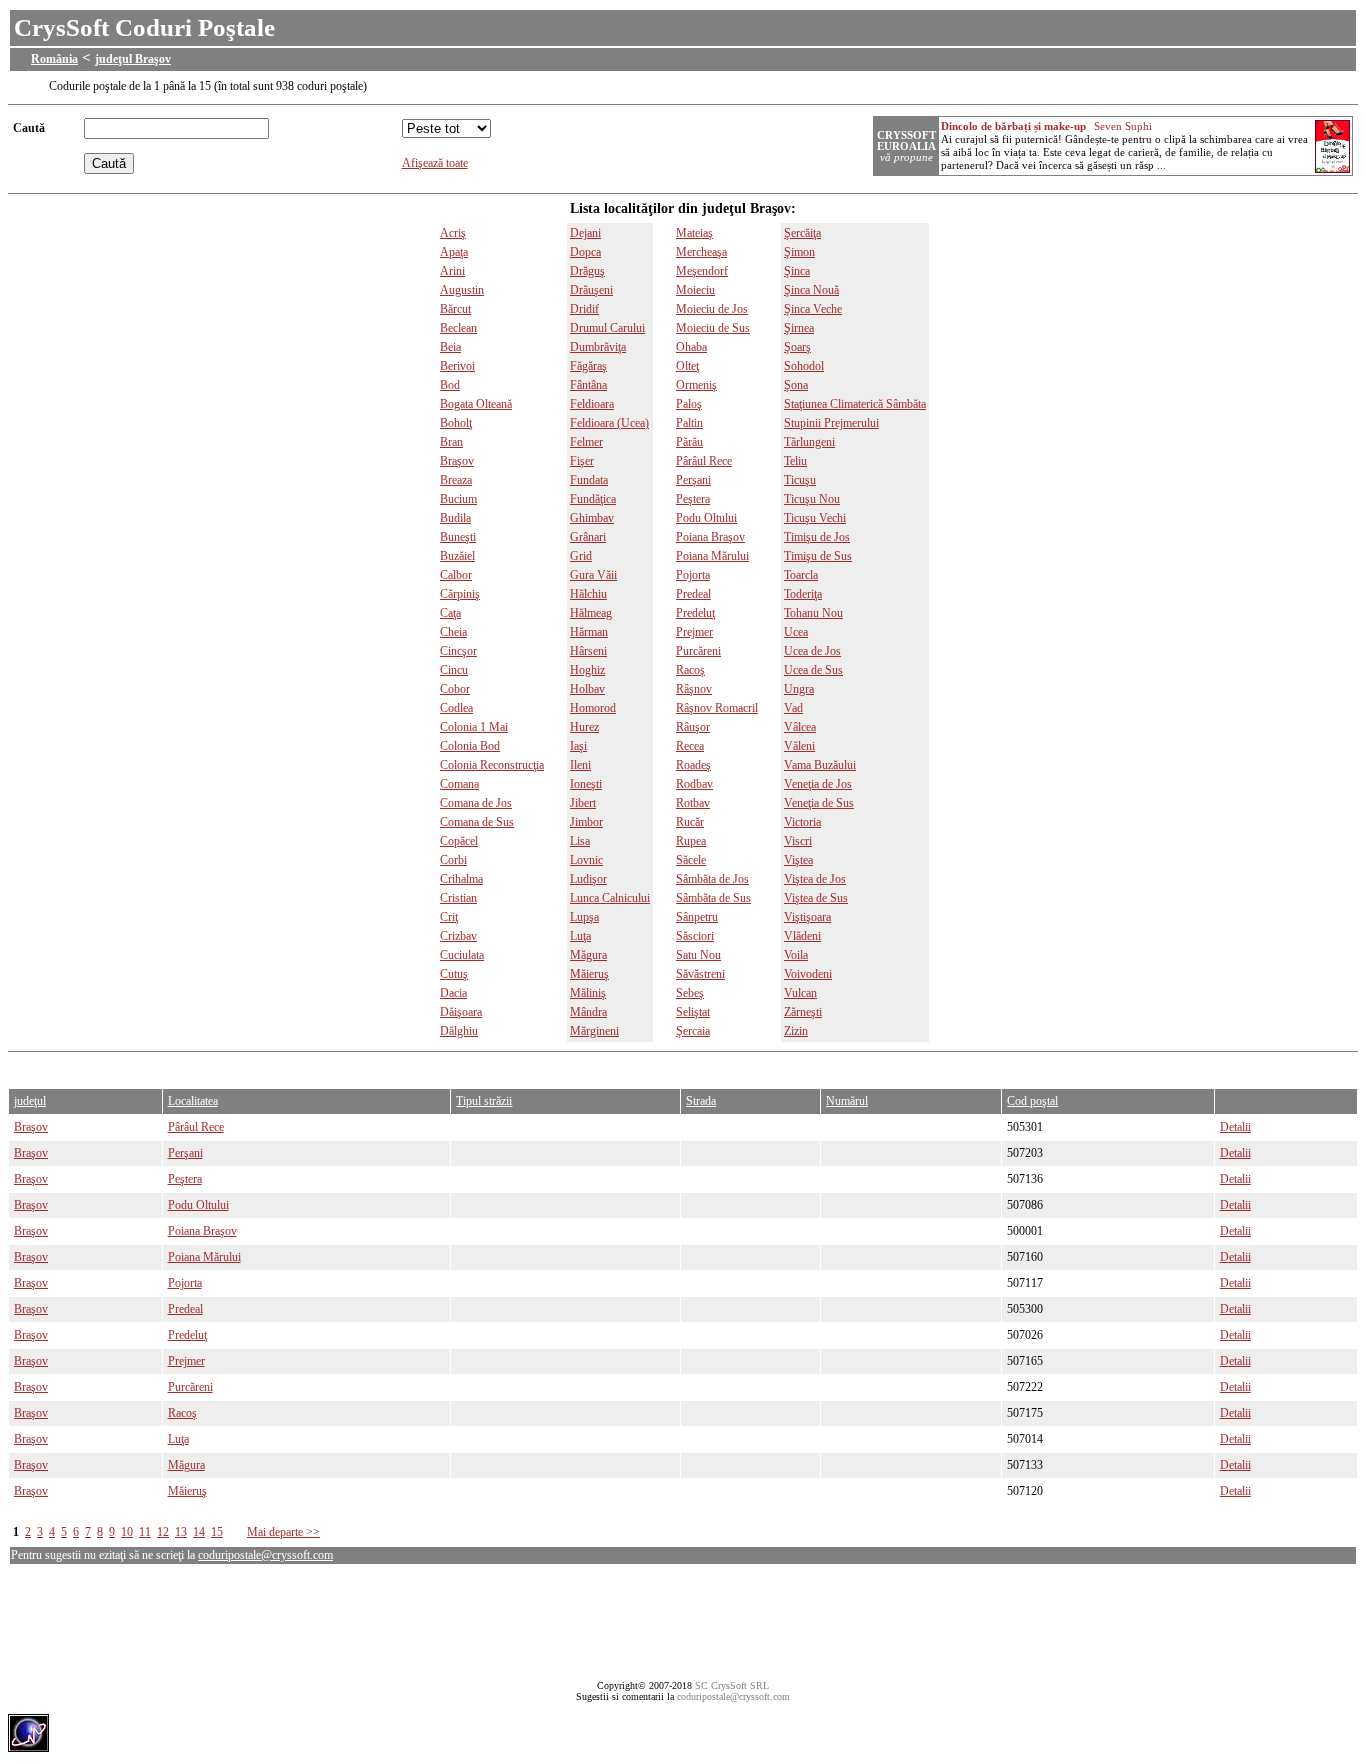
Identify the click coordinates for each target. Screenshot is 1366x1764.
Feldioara (592, 404)
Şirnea (799, 328)
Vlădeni (802, 936)
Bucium (458, 499)
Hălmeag (591, 613)
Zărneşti (803, 1012)
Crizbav (458, 936)
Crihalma (461, 879)
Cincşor (458, 651)
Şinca (797, 271)
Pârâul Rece (704, 461)
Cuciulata (462, 955)
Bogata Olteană (476, 404)
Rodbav (694, 784)
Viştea (798, 860)
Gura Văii (593, 575)
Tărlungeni (809, 442)
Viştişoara (807, 917)
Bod (450, 385)
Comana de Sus (477, 822)
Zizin (796, 1031)
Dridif (584, 309)
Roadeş (693, 765)
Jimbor (586, 822)
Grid (581, 556)
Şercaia (693, 1031)
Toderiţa (803, 594)
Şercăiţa (802, 233)
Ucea (796, 632)
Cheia (453, 632)
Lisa (580, 841)
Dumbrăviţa (598, 347)
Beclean (458, 328)
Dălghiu (459, 1031)
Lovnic (586, 860)
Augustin (462, 290)
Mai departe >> (283, 1532)
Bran (451, 442)
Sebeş (690, 993)
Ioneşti (586, 784)
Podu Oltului (706, 518)
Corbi (453, 860)
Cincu (454, 670)
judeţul (30, 1101)
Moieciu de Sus (713, 328)
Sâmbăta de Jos (712, 879)
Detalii (1235, 1127)
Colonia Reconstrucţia (492, 765)
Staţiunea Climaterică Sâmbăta (855, 404)
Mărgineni (594, 1031)
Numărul (847, 1101)
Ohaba (691, 347)
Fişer (582, 461)
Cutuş (454, 974)
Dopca (585, 252)
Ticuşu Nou (812, 499)
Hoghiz (587, 670)
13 (181, 1532)
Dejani (585, 233)
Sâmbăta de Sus (713, 898)
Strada (701, 1101)
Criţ (449, 917)
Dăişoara (461, 1012)
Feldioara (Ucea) (609, 423)
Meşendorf (702, 271)
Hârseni (588, 651)
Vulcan (800, 993)
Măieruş (589, 974)
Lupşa (584, 917)
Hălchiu (588, 594)
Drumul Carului (607, 328)
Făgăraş (588, 366)
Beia (450, 347)
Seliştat (693, 1012)
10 (127, 1532)
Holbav (587, 689)
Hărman (589, 632)
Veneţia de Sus (819, 803)
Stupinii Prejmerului (831, 423)
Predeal (693, 594)
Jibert (583, 803)
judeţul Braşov (133, 59)
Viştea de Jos (815, 879)
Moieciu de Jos (712, 309)
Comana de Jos (476, 803)
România (54, 59)
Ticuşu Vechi (815, 518)
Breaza (456, 480)
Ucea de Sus (813, 670)
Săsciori (695, 936)
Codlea (456, 708)
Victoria (802, 822)
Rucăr (690, 822)
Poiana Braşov (710, 537)
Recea (690, 746)
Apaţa (454, 252)
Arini (452, 271)
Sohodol (804, 366)
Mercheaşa (701, 252)
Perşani (693, 480)
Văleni (799, 746)
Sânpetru (697, 917)
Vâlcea (800, 727)
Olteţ (687, 366)
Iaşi (578, 746)
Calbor (456, 575)
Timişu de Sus (818, 556)
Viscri (798, 841)
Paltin (689, 423)
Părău (689, 442)
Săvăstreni (700, 974)
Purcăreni (698, 651)
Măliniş (588, 993)
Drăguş (587, 271)
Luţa (580, 936)
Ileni (580, 765)
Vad (793, 708)
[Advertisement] (372, 1065)
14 (199, 1532)
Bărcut (455, 309)
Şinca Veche (813, 309)
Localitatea (193, 1101)
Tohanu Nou (813, 613)
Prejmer (694, 632)
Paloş (689, 404)
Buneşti (458, 537)
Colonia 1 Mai (474, 727)
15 (217, 1532)
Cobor (455, 689)
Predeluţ (695, 613)
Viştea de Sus (816, 898)
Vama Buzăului (820, 765)
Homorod (593, 708)
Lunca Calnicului (610, 898)
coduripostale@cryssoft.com (265, 1555)
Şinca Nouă (811, 290)
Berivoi (457, 366)
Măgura (588, 955)
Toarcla (801, 575)
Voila (796, 955)
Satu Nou (698, 955)
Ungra (799, 689)
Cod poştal (1032, 1101)
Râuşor (693, 727)
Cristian (458, 898)
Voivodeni (808, 974)
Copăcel (459, 841)
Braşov (457, 461)
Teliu (795, 461)
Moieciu (695, 290)
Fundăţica (593, 499)
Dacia (453, 993)
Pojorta (693, 575)
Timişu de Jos (817, 537)
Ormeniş (696, 385)
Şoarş (797, 347)
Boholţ (456, 423)
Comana (459, 784)
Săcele (691, 860)
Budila (455, 518)
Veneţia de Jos (818, 784)
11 (145, 1532)
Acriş (453, 233)
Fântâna (588, 385)
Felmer (586, 442)
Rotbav (693, 803)
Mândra (588, 1012)
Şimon (799, 252)
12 (163, 1532)
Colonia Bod (470, 746)
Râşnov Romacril (717, 708)
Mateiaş (694, 233)
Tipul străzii (484, 1101)
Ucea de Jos (812, 651)
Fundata (589, 480)
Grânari (588, 537)
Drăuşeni (591, 290)
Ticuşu (800, 480)
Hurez (584, 727)
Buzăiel (457, 556)
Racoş (690, 670)
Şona (796, 385)
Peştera (693, 499)
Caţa (450, 613)
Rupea (691, 841)
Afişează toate (435, 163)
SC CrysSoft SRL (732, 1685)
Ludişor (588, 879)
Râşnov (694, 689)
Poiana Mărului (712, 556)
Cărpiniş (460, 594)
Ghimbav (592, 518)
